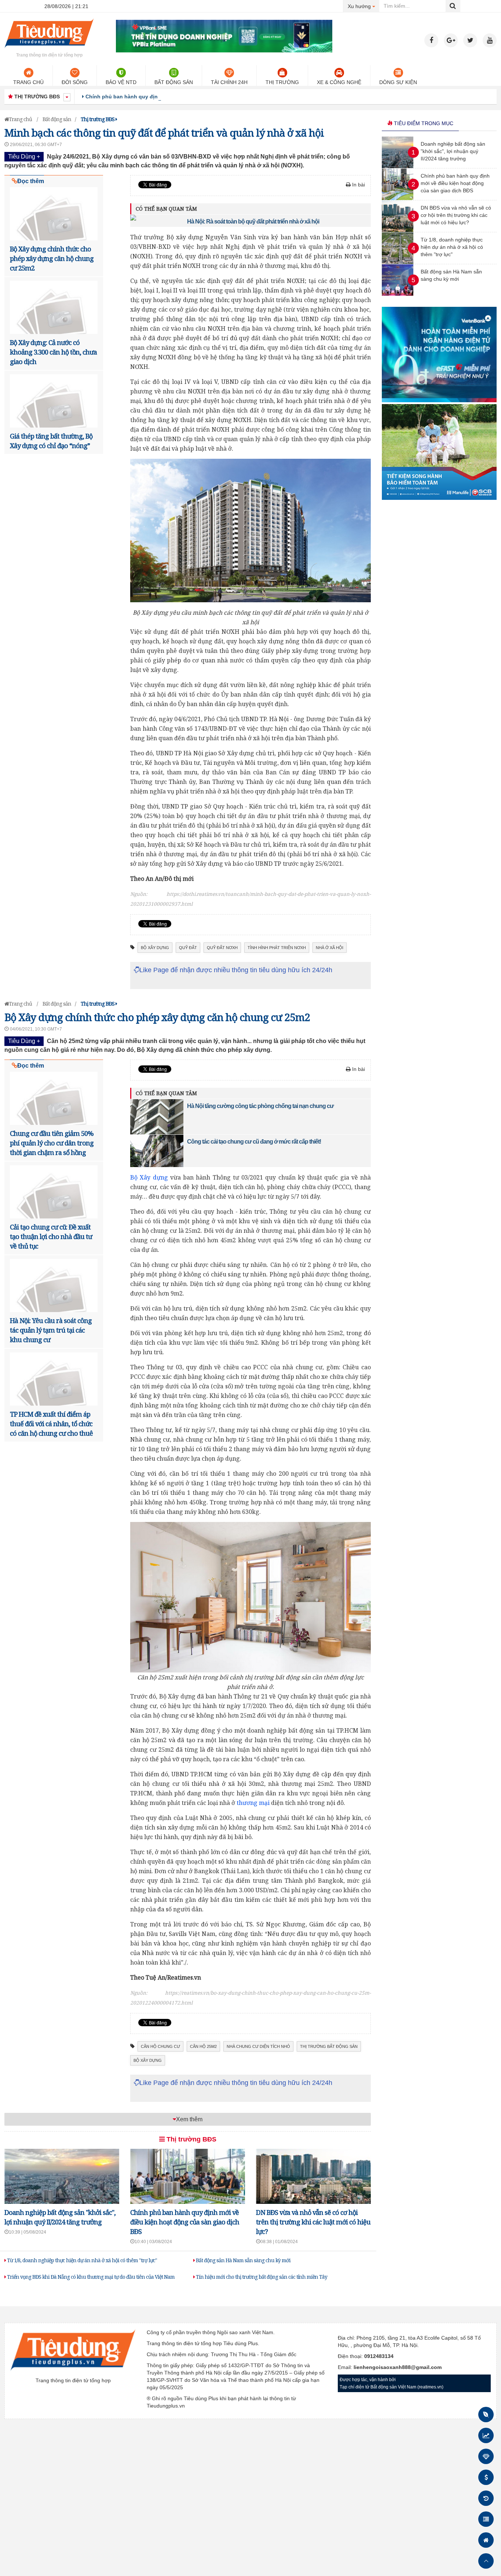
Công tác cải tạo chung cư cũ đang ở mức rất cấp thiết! (254, 1142)
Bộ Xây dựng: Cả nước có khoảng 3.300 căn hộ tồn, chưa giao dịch (53, 352)
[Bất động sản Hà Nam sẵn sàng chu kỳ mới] (398, 294)
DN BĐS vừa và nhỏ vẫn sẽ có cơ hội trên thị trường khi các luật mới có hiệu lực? (313, 2222)
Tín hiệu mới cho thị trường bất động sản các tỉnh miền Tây (261, 2277)
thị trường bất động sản (329, 2046)
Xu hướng (364, 6)
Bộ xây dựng (155, 948)
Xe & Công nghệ (339, 82)
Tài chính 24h (229, 82)
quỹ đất (188, 948)
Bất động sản (174, 82)
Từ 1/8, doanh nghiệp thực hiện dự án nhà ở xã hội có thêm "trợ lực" (81, 2260)
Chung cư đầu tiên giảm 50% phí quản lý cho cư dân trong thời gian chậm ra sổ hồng (52, 1143)
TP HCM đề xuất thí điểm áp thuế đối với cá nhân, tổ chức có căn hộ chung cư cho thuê (51, 1424)
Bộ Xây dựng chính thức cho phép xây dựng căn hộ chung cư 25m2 (52, 258)
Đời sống (75, 82)
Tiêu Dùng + (24, 157)
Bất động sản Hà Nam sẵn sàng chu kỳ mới (243, 2260)
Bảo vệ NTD (121, 82)
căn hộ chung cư (160, 2046)
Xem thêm (189, 2119)
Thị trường (282, 82)
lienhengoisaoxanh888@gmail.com (398, 2367)
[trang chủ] (49, 49)
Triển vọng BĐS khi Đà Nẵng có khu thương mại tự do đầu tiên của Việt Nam (90, 2277)
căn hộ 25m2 (203, 2046)
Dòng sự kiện (398, 82)
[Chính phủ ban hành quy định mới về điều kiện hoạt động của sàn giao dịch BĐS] (398, 198)
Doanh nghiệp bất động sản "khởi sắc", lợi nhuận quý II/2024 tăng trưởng (453, 151)
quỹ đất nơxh (222, 948)
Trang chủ (28, 82)
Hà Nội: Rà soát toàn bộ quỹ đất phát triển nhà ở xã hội (253, 221)
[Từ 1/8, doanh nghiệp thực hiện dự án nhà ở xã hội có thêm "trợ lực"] (398, 262)
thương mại (253, 1803)
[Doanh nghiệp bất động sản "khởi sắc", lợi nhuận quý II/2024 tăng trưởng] (398, 166)
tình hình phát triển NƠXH (277, 948)
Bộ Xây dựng (149, 1177)
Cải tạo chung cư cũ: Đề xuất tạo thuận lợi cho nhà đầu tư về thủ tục (51, 1236)
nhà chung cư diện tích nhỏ (258, 2046)
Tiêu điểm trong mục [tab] (423, 123)
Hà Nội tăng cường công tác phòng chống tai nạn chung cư (260, 1106)
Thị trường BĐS (191, 2139)
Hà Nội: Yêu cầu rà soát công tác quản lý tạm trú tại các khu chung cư (51, 1330)
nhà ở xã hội (330, 948)
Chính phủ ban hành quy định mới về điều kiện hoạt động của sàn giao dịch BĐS (187, 97)
